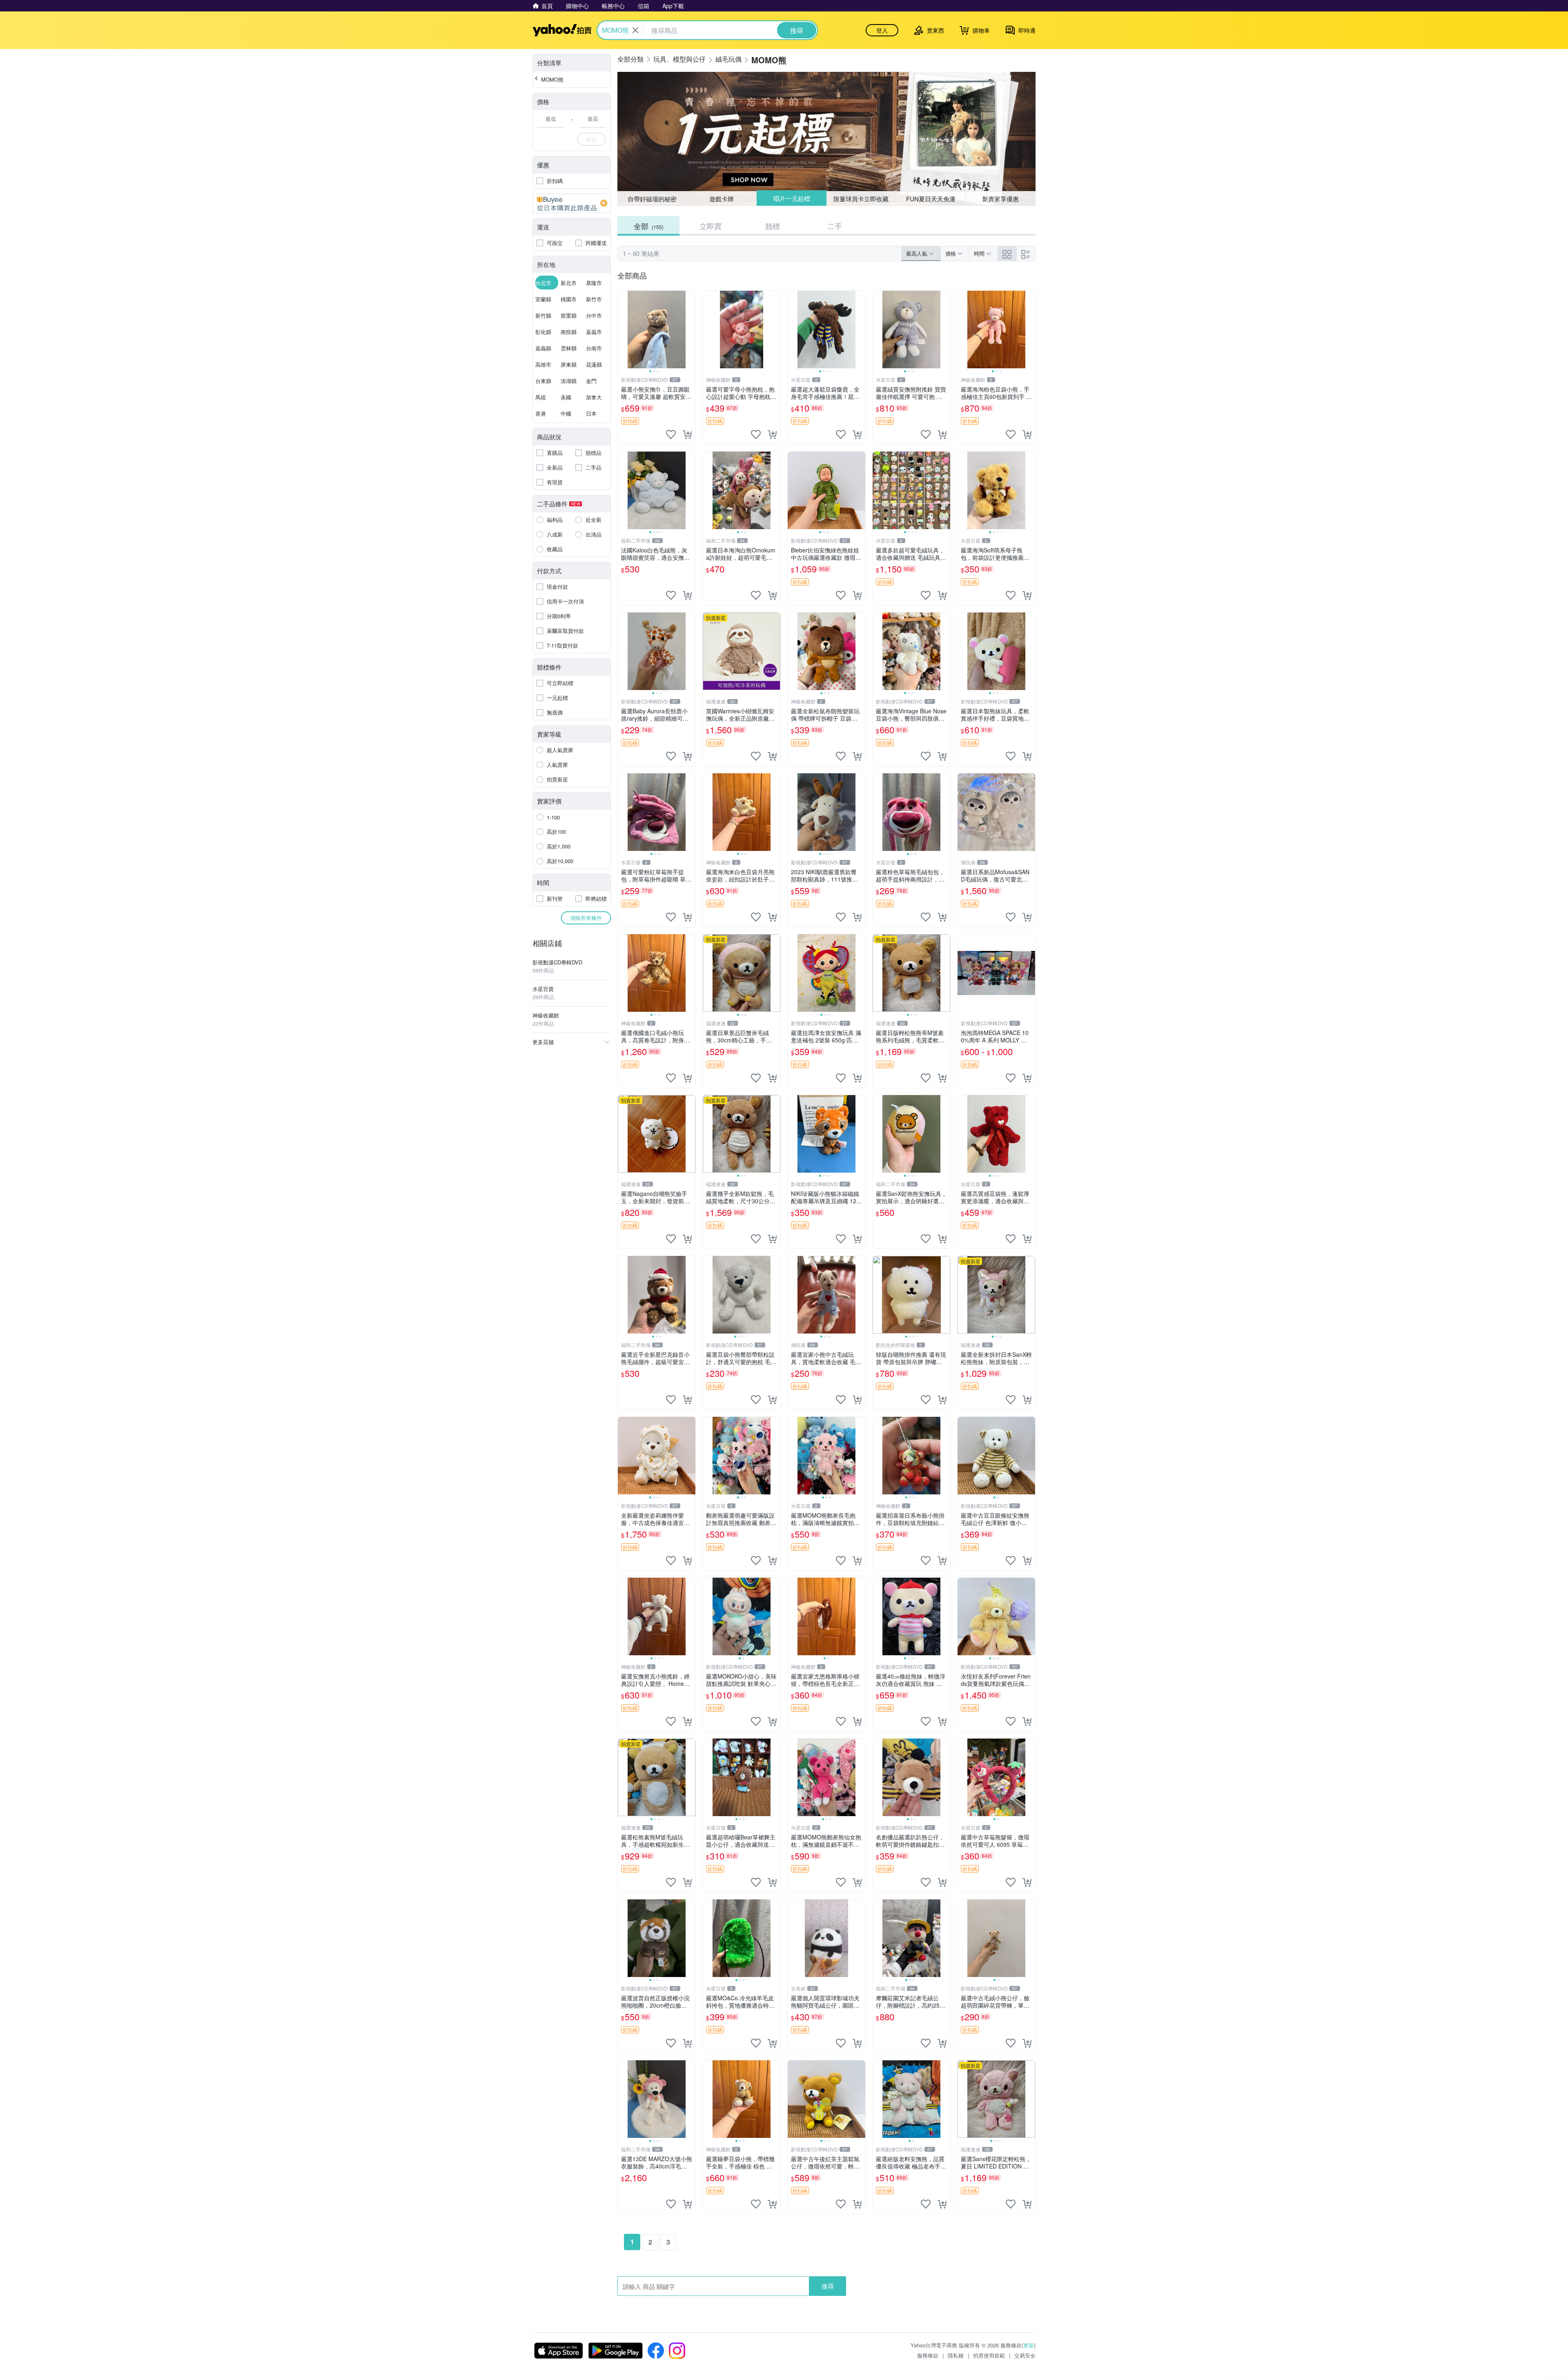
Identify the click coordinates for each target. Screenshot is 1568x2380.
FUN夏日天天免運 (931, 199)
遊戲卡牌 (722, 199)
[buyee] (572, 203)
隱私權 (956, 2355)
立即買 (710, 226)
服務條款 (928, 2355)
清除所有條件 (586, 918)
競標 (773, 226)
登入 (882, 30)
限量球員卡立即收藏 (861, 198)
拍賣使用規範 (989, 2355)
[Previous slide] (623, 330)
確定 (591, 139)
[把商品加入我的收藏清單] (671, 434)
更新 (1029, 2345)
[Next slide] (690, 330)
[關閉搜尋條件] (635, 30)
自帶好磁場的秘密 (652, 199)
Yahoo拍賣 (562, 30)
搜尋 (828, 2286)
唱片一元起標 (791, 199)
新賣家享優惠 (1000, 199)
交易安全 (1025, 2355)
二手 (835, 226)
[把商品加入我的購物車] (687, 434)
